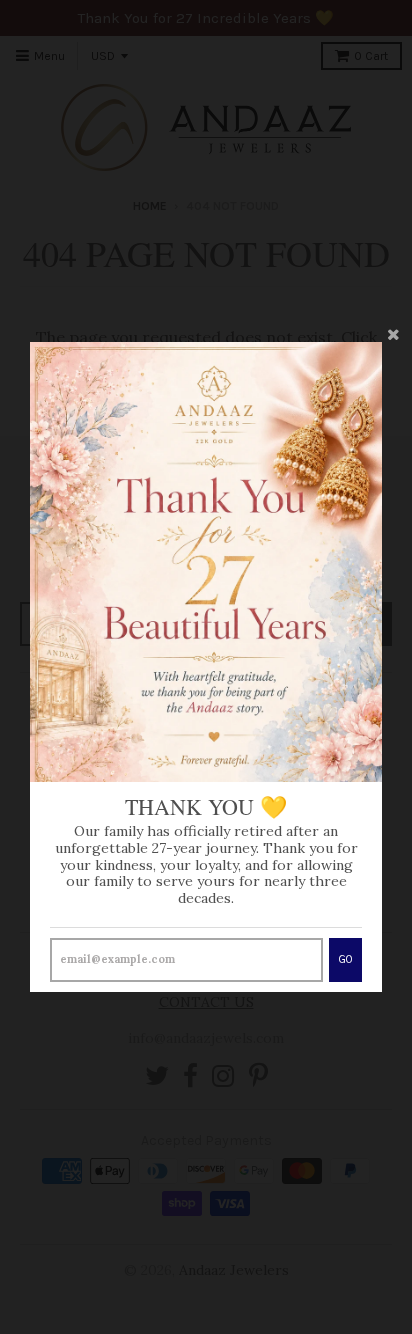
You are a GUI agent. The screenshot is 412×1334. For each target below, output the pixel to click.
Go (345, 959)
